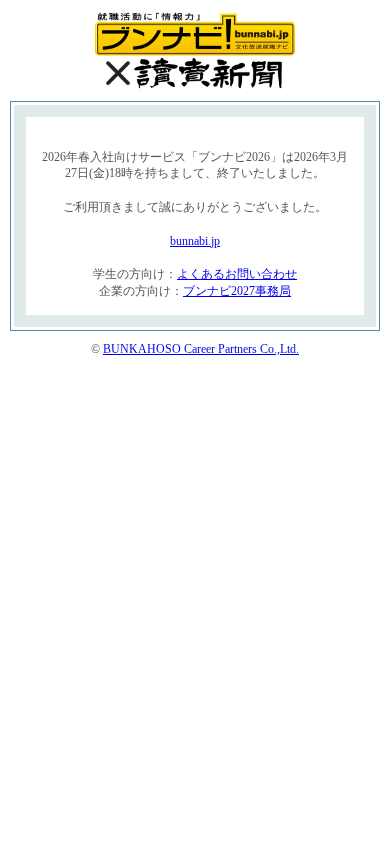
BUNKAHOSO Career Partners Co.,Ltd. (201, 349)
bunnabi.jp (195, 241)
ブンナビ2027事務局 (237, 291)
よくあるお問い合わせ (237, 274)
